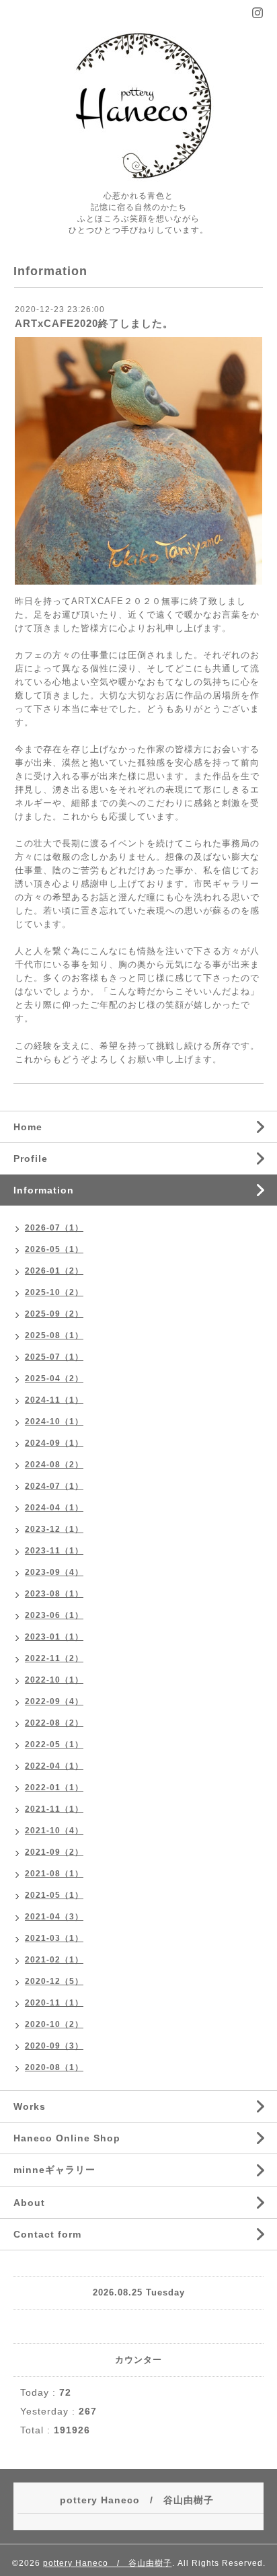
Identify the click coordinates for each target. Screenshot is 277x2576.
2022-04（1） (54, 1766)
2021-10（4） (54, 1831)
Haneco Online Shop (67, 2138)
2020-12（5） (54, 1981)
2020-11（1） (54, 2003)
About (29, 2203)
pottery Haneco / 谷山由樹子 (108, 2563)
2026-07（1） (54, 1228)
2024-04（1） (54, 1508)
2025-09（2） (54, 1314)
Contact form (47, 2234)
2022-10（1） (54, 1680)
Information (44, 1190)
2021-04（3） (54, 1917)
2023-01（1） (54, 1637)
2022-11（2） (54, 1658)
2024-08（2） (54, 1465)
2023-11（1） (54, 1551)
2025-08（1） (54, 1335)
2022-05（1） (54, 1744)
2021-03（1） (54, 1938)
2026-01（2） (54, 1271)
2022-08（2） (54, 1723)
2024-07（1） (54, 1486)
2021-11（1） (54, 1809)
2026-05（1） (54, 1249)
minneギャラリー (54, 2170)
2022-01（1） (54, 1788)
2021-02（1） (54, 1960)
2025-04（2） (54, 1378)
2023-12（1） (54, 1529)
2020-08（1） (54, 2067)
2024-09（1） (54, 1443)
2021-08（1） (54, 1874)
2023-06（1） (54, 1615)
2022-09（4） (54, 1701)
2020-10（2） (54, 2024)
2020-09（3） (54, 2046)
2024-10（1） (54, 1422)
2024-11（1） (54, 1400)
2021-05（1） (54, 1895)
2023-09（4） (54, 1572)
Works (30, 2106)
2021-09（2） (54, 1852)
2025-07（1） (54, 1357)
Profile (31, 1158)
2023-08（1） (54, 1594)
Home (28, 1127)
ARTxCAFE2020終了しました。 (94, 323)
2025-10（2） (54, 1292)
